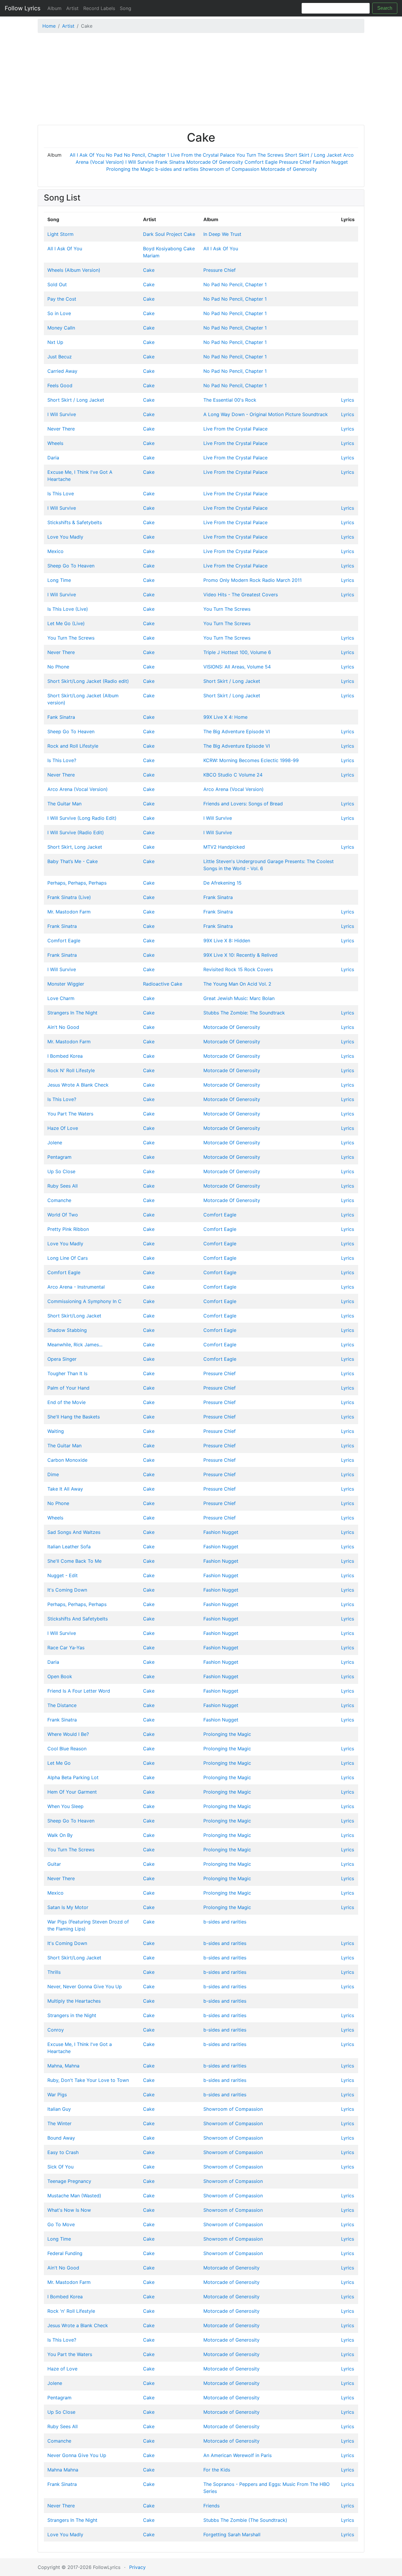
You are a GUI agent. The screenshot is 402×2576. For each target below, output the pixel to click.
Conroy (56, 2030)
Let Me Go (59, 1763)
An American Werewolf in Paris (237, 2455)
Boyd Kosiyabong (162, 249)
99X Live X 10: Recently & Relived (240, 955)
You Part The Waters (70, 1114)
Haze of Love (62, 2369)
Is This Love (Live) (68, 609)
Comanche (59, 1200)
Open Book (60, 1676)
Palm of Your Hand (68, 1388)
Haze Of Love (63, 1128)
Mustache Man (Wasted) (74, 2196)
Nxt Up (55, 342)
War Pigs (57, 2095)
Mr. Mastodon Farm (69, 912)
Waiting (56, 1431)
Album (54, 8)
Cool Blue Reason (67, 1749)
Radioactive (156, 984)
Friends (211, 2506)
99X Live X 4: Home (225, 717)
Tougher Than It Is (67, 1373)
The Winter (59, 2123)
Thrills (54, 1972)
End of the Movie (67, 1402)
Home (49, 26)
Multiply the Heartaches (74, 2001)
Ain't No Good (63, 1027)
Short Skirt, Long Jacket (75, 847)
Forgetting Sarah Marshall (232, 2534)
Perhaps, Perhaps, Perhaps (77, 883)
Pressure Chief (295, 162)
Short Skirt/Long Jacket (74, 1316)
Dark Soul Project (163, 234)
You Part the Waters (70, 2354)
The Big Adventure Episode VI (237, 731)
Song (126, 8)
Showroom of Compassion (230, 169)
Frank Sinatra (170, 162)
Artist (72, 8)
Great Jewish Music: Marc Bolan (239, 998)
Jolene (55, 1143)
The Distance (62, 1705)
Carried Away (62, 371)
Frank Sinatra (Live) (69, 897)
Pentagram (59, 1157)
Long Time (59, 580)
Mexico (55, 551)
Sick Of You (60, 2167)
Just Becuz (60, 357)
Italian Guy (59, 2109)
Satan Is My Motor (68, 1907)
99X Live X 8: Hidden (227, 941)
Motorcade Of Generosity (215, 162)
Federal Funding (65, 2253)
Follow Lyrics (23, 8)
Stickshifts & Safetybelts (75, 522)
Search (385, 8)
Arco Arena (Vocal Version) (78, 789)
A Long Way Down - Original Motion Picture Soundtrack (266, 414)
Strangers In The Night (72, 1013)
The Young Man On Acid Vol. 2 (237, 984)
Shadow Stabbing (67, 1330)
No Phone (58, 667)
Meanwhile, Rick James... (75, 1345)
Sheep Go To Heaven (71, 566)
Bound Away (61, 2138)
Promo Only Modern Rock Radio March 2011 (253, 580)
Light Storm (60, 234)
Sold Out (57, 284)
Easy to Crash (63, 2152)
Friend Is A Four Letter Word (79, 1691)
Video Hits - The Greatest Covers (241, 595)
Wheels (55, 443)
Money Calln (61, 328)
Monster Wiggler (66, 984)
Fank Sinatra (61, 717)
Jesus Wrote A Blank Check (78, 1085)
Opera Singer (62, 1359)
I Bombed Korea (65, 1056)
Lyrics (348, 400)
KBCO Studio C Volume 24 (233, 775)
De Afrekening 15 (222, 883)
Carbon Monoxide (67, 1460)
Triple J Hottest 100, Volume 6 (237, 652)
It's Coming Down (67, 1590)
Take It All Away (65, 1489)
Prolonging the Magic (130, 169)
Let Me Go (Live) (66, 623)
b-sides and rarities (177, 169)
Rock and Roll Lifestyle (73, 746)
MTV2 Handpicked (224, 847)
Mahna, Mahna (63, 2066)
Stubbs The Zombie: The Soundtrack (244, 1013)
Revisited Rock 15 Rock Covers (238, 969)
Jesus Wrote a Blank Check (78, 2325)
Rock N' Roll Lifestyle (71, 1070)
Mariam (151, 256)
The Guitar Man (64, 804)
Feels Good (60, 385)
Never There (61, 429)
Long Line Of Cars (68, 1258)
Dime (53, 1474)
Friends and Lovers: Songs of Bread (243, 804)
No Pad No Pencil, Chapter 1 (138, 155)
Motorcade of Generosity (289, 169)
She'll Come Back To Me (74, 1561)
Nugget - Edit (63, 1575)
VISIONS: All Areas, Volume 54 (237, 667)
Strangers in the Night (72, 2015)
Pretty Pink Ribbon (68, 1229)
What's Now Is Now (69, 2210)
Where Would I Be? (68, 1734)
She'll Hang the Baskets (74, 1417)
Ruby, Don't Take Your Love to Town (88, 2080)
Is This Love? (62, 760)
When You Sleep (65, 1806)
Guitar (54, 1864)
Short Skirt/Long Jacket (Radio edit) (88, 681)
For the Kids (217, 2470)
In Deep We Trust (222, 234)
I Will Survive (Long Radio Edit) (82, 818)
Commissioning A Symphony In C (84, 1301)
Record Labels (99, 8)
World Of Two (63, 1215)
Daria (53, 458)
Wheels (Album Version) (74, 270)
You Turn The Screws (260, 155)
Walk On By (60, 1835)
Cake (189, 234)
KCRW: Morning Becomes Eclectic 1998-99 (251, 760)
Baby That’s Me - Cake (73, 861)
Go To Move (61, 2224)
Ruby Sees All (63, 1186)
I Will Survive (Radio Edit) (76, 832)
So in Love (59, 313)
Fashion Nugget (330, 162)
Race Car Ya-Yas (66, 1648)
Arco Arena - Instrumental (76, 1287)
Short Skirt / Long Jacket (313, 155)
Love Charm (61, 998)
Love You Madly (65, 537)
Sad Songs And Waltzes (74, 1532)
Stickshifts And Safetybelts (78, 1619)
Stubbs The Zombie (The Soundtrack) (245, 2520)
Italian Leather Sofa (69, 1547)
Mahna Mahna (63, 2470)
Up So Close (61, 1171)
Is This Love (61, 494)
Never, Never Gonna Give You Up (85, 1986)
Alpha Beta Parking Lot (73, 1777)
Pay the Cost (62, 299)
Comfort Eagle (261, 162)
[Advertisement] (201, 80)
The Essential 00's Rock (230, 400)
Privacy (137, 2567)
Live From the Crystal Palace (203, 155)
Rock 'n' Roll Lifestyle (71, 2311)
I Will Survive (140, 162)
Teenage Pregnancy (69, 2181)
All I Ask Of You (87, 155)
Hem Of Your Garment (72, 1792)
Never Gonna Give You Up (77, 2455)
